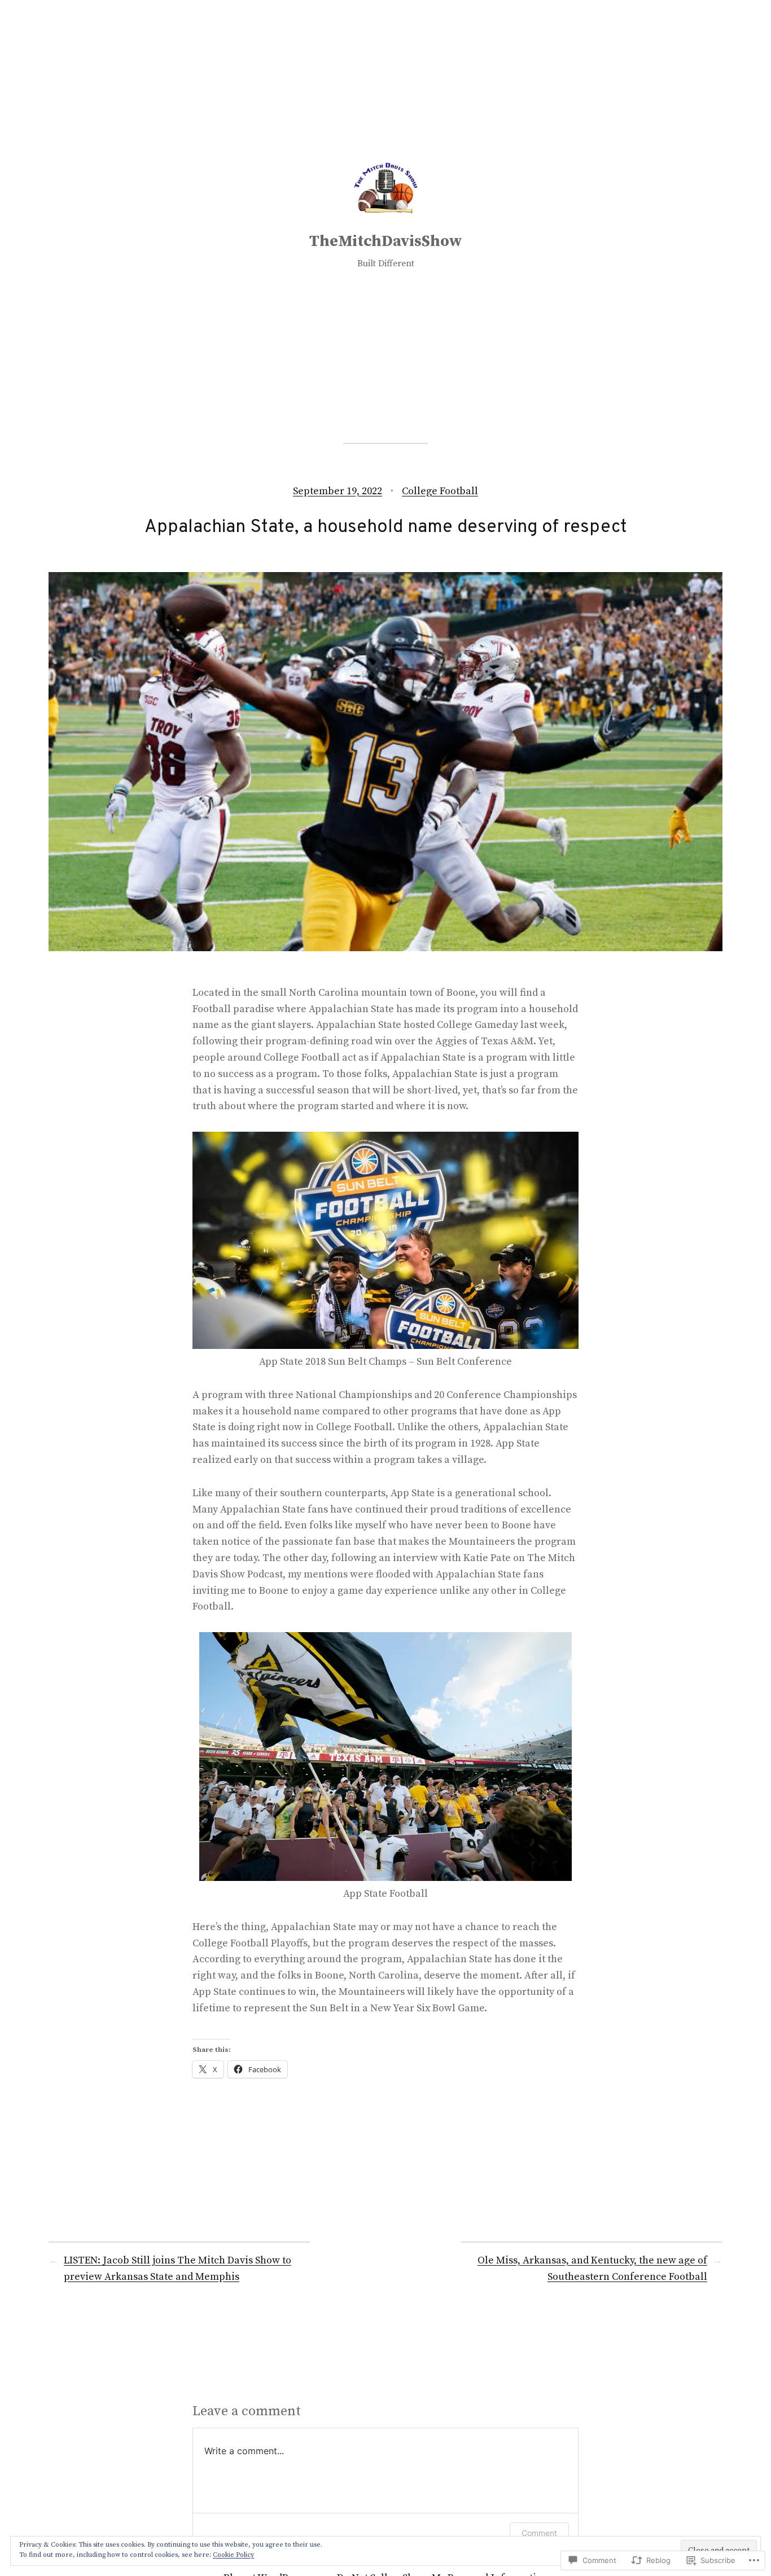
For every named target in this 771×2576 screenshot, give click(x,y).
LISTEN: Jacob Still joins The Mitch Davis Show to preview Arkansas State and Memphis (178, 2269)
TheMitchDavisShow (386, 241)
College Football (440, 491)
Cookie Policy (233, 2555)
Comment (539, 2533)
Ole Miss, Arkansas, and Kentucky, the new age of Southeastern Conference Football (592, 2269)
